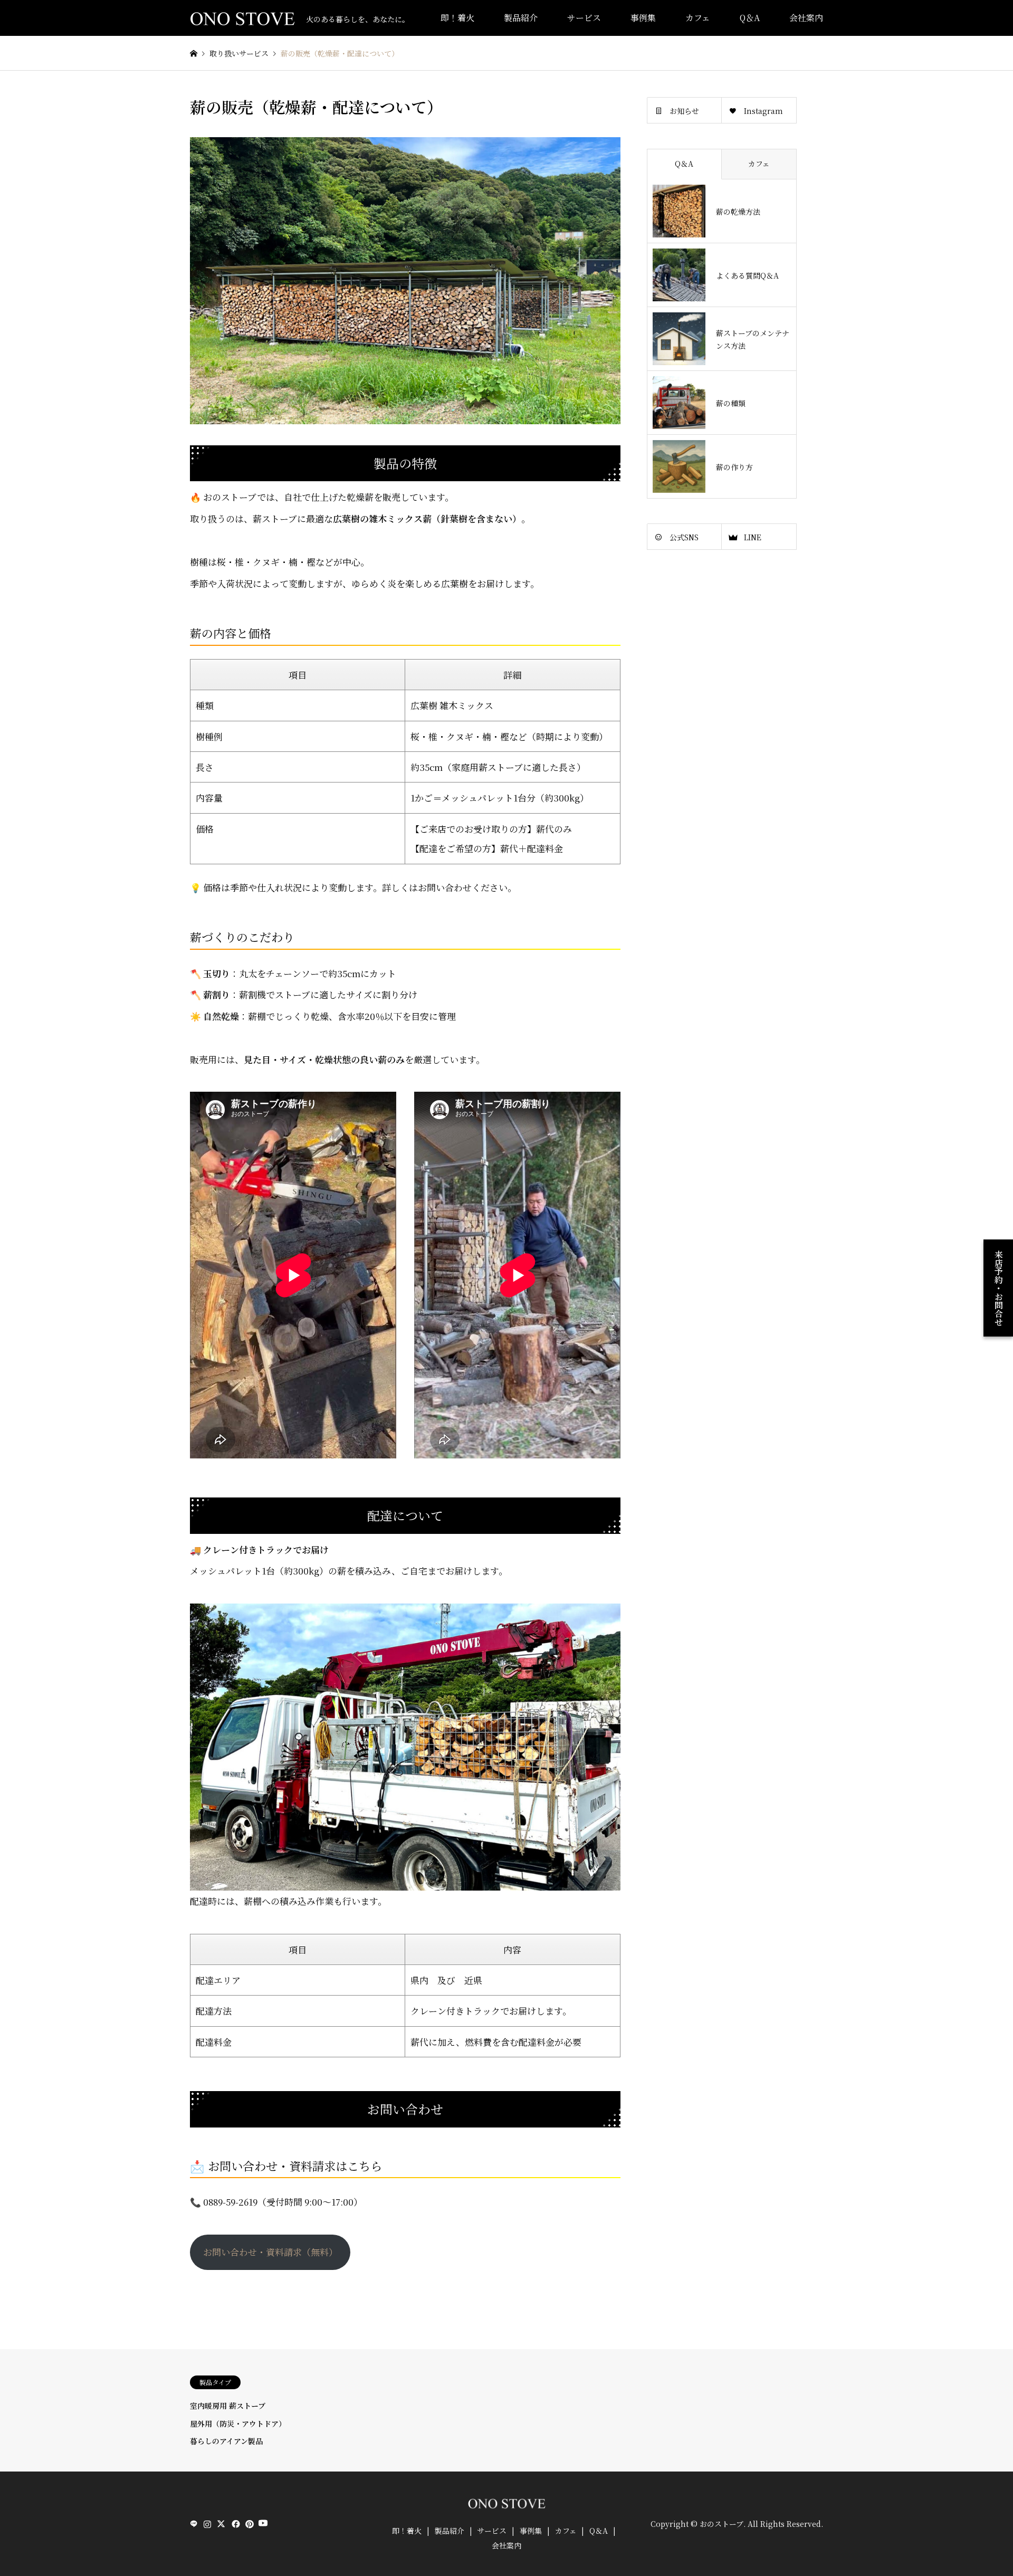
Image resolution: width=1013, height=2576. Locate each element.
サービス (584, 18)
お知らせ (684, 111)
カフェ (698, 18)
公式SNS (684, 537)
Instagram (763, 111)
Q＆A (750, 18)
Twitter (221, 2524)
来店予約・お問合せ (998, 1288)
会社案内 (806, 18)
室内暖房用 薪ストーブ (228, 2406)
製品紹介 (521, 18)
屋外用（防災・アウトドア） (238, 2424)
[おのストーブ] (506, 2506)
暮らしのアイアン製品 (226, 2441)
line (194, 2524)
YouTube (262, 2524)
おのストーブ (721, 2524)
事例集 (643, 18)
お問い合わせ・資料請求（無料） (270, 2252)
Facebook (235, 2524)
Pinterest (249, 2524)
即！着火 (457, 18)
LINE (753, 537)
